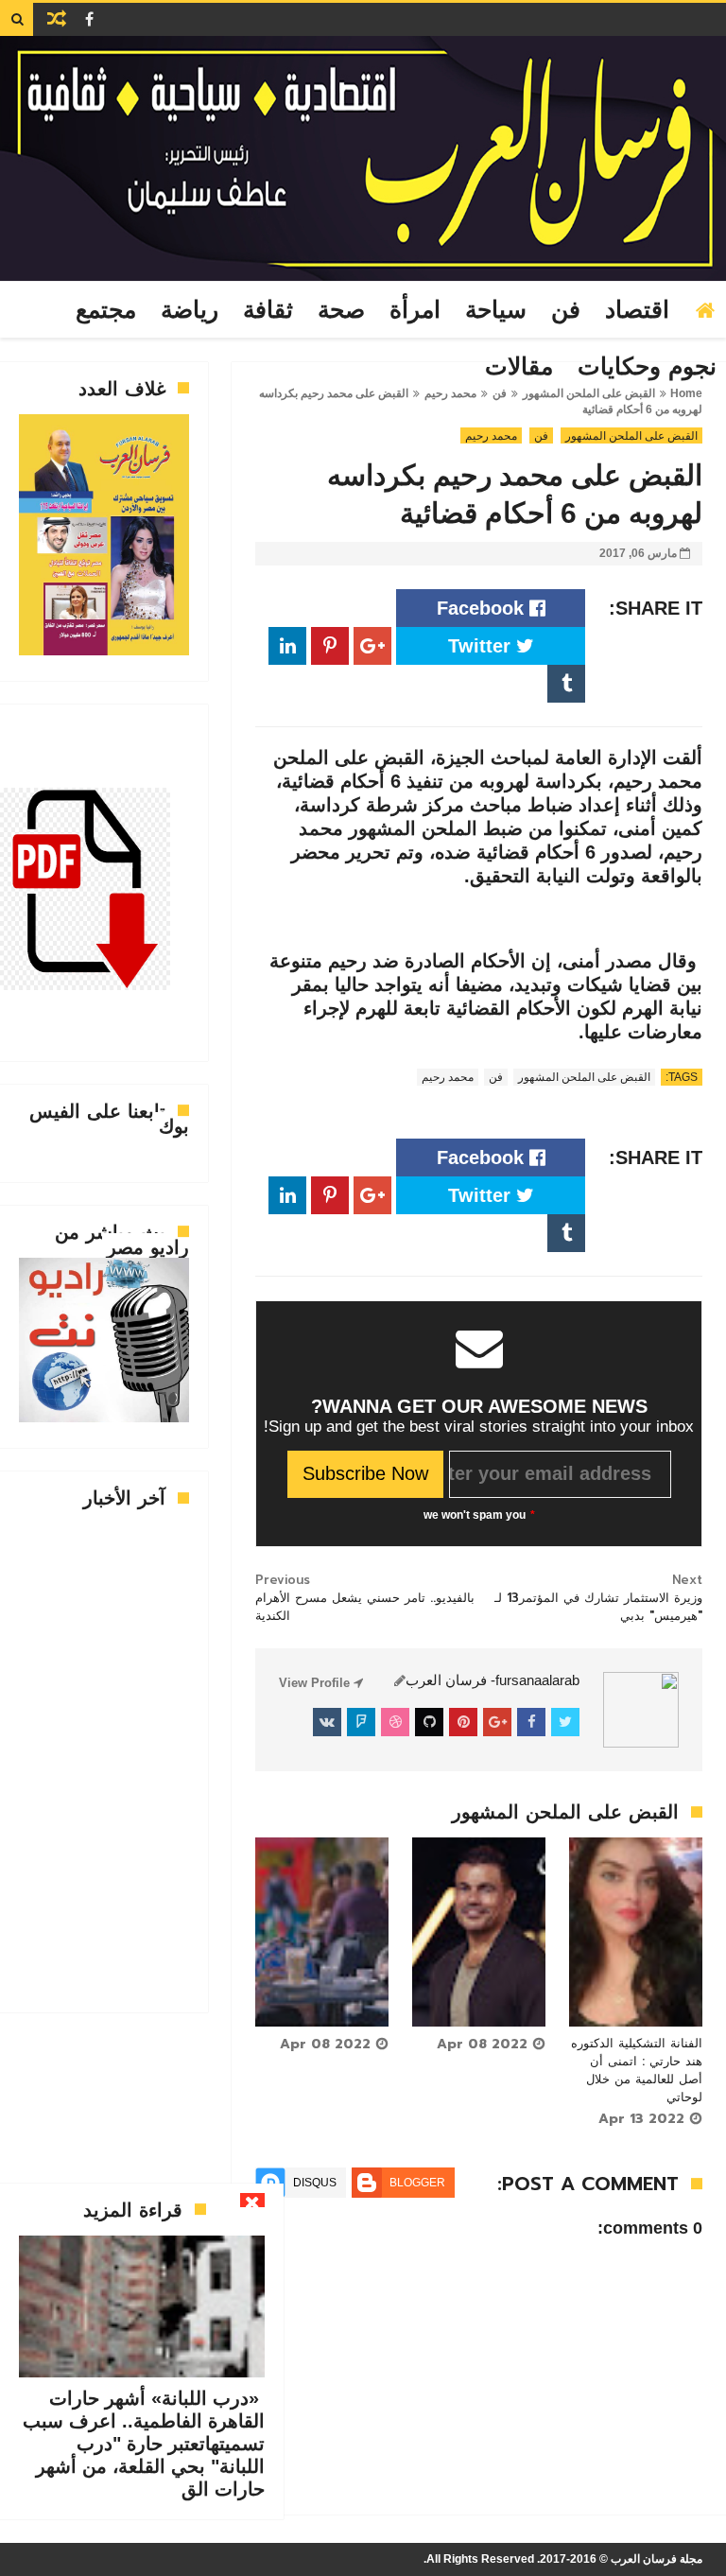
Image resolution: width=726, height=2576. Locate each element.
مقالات (519, 367)
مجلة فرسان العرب (657, 2559)
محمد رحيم (491, 436)
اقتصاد (637, 310)
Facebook (483, 608)
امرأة (415, 310)
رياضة (190, 310)
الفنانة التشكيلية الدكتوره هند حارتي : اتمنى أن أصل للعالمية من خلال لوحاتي (637, 2070)
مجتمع (106, 310)
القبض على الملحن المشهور (631, 436)
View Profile (316, 1683)
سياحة (496, 310)
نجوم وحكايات (647, 367)
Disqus (315, 2183)
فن (566, 310)
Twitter (482, 646)
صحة (341, 310)
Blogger (417, 2183)
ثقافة (268, 310)
